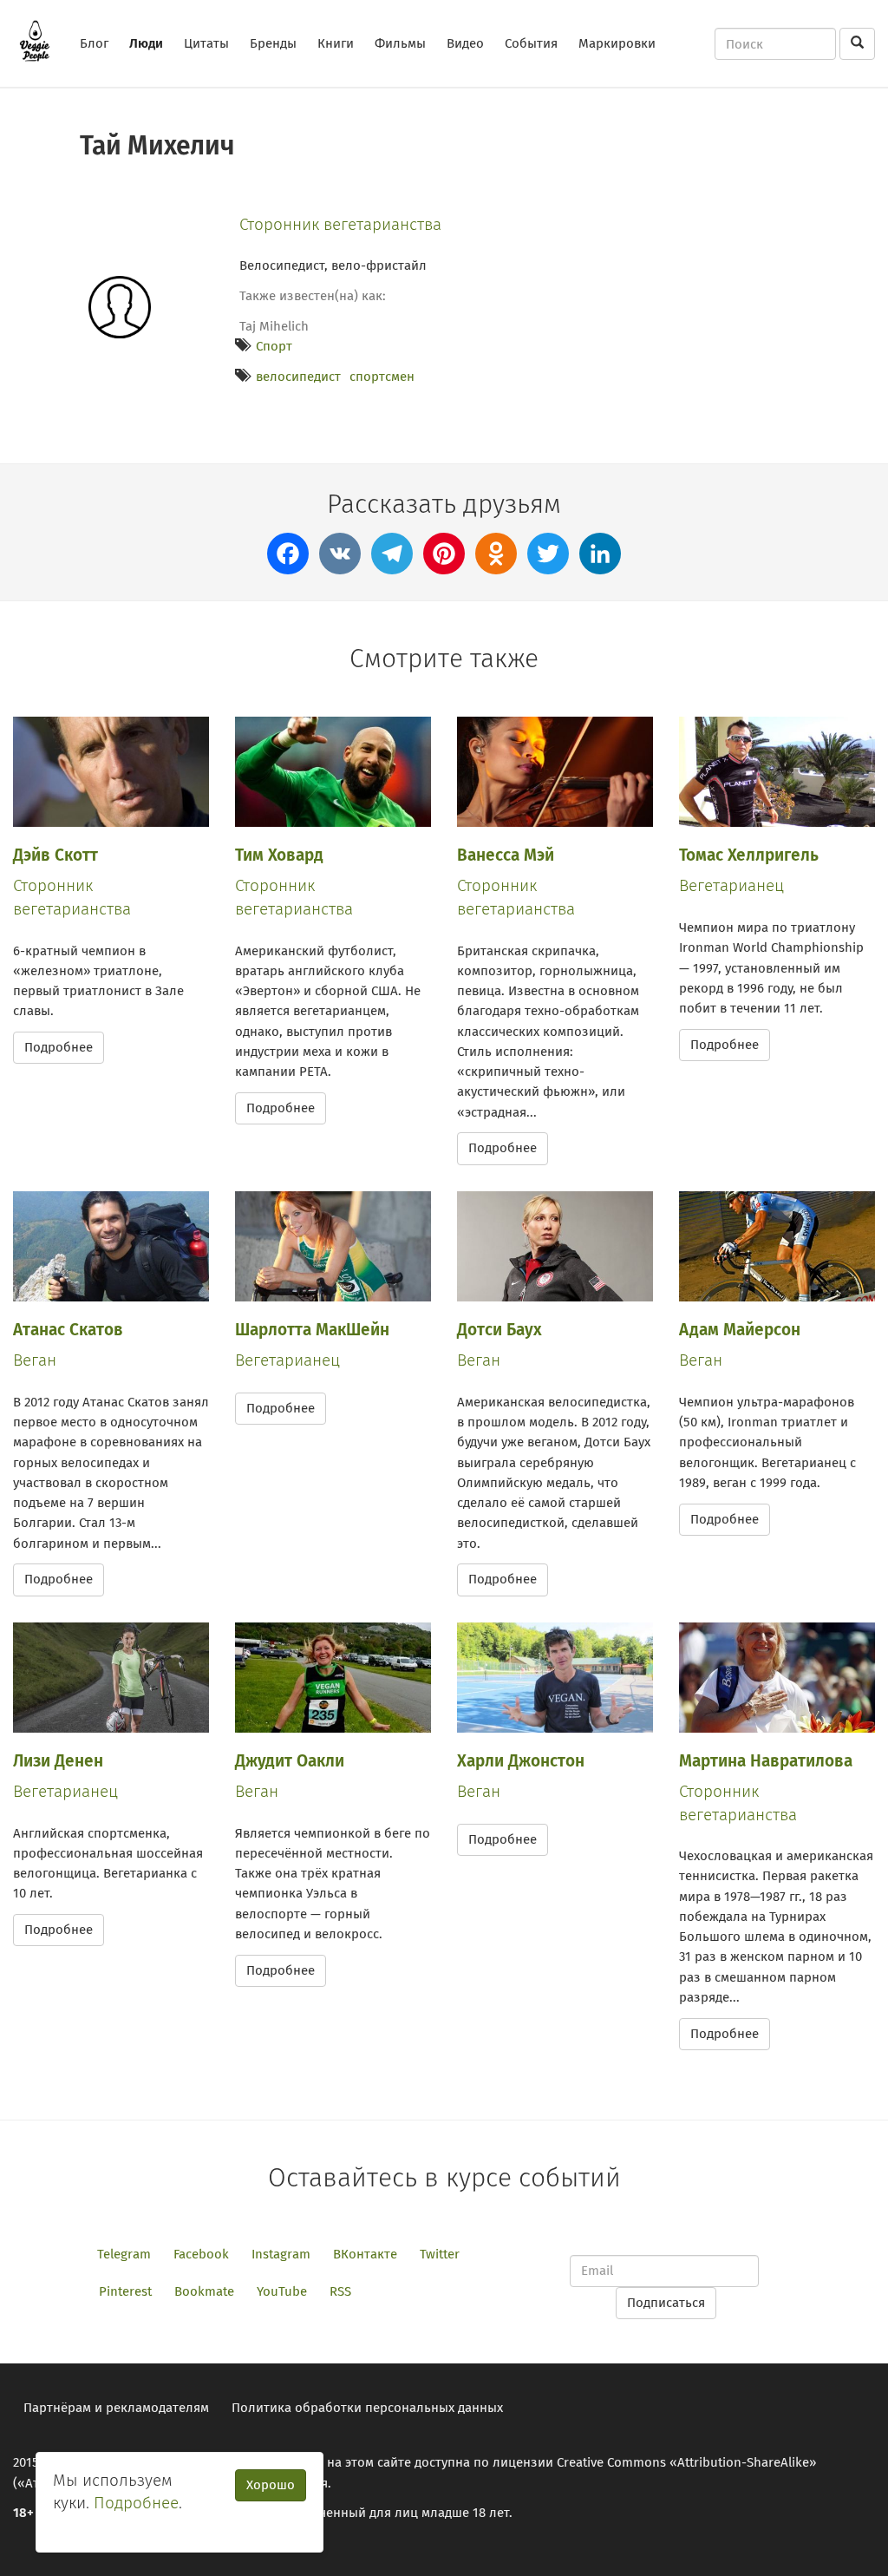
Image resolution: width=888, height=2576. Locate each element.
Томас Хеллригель (749, 855)
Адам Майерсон (740, 1330)
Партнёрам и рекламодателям (116, 2408)
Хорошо (271, 2485)
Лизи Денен (58, 1761)
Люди (146, 43)
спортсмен (382, 377)
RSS (340, 2291)
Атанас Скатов (68, 1330)
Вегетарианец (731, 885)
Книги (336, 43)
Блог (94, 43)
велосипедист (298, 377)
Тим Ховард (279, 855)
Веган (35, 1360)
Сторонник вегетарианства (340, 224)
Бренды (273, 43)
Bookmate (204, 2291)
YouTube (282, 2291)
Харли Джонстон (521, 1761)
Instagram (281, 2254)
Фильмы (400, 43)
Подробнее (59, 1047)
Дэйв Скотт (55, 855)
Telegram (124, 2254)
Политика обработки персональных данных (367, 2408)
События (531, 43)
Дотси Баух (499, 1330)
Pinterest (125, 2291)
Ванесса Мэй (506, 855)
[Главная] (41, 41)
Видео (465, 43)
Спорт (274, 346)
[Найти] (857, 44)
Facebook (201, 2254)
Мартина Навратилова (766, 1761)
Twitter (440, 2254)
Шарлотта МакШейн (312, 1330)
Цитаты (206, 43)
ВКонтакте (365, 2254)
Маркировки (617, 43)
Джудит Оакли (290, 1761)
